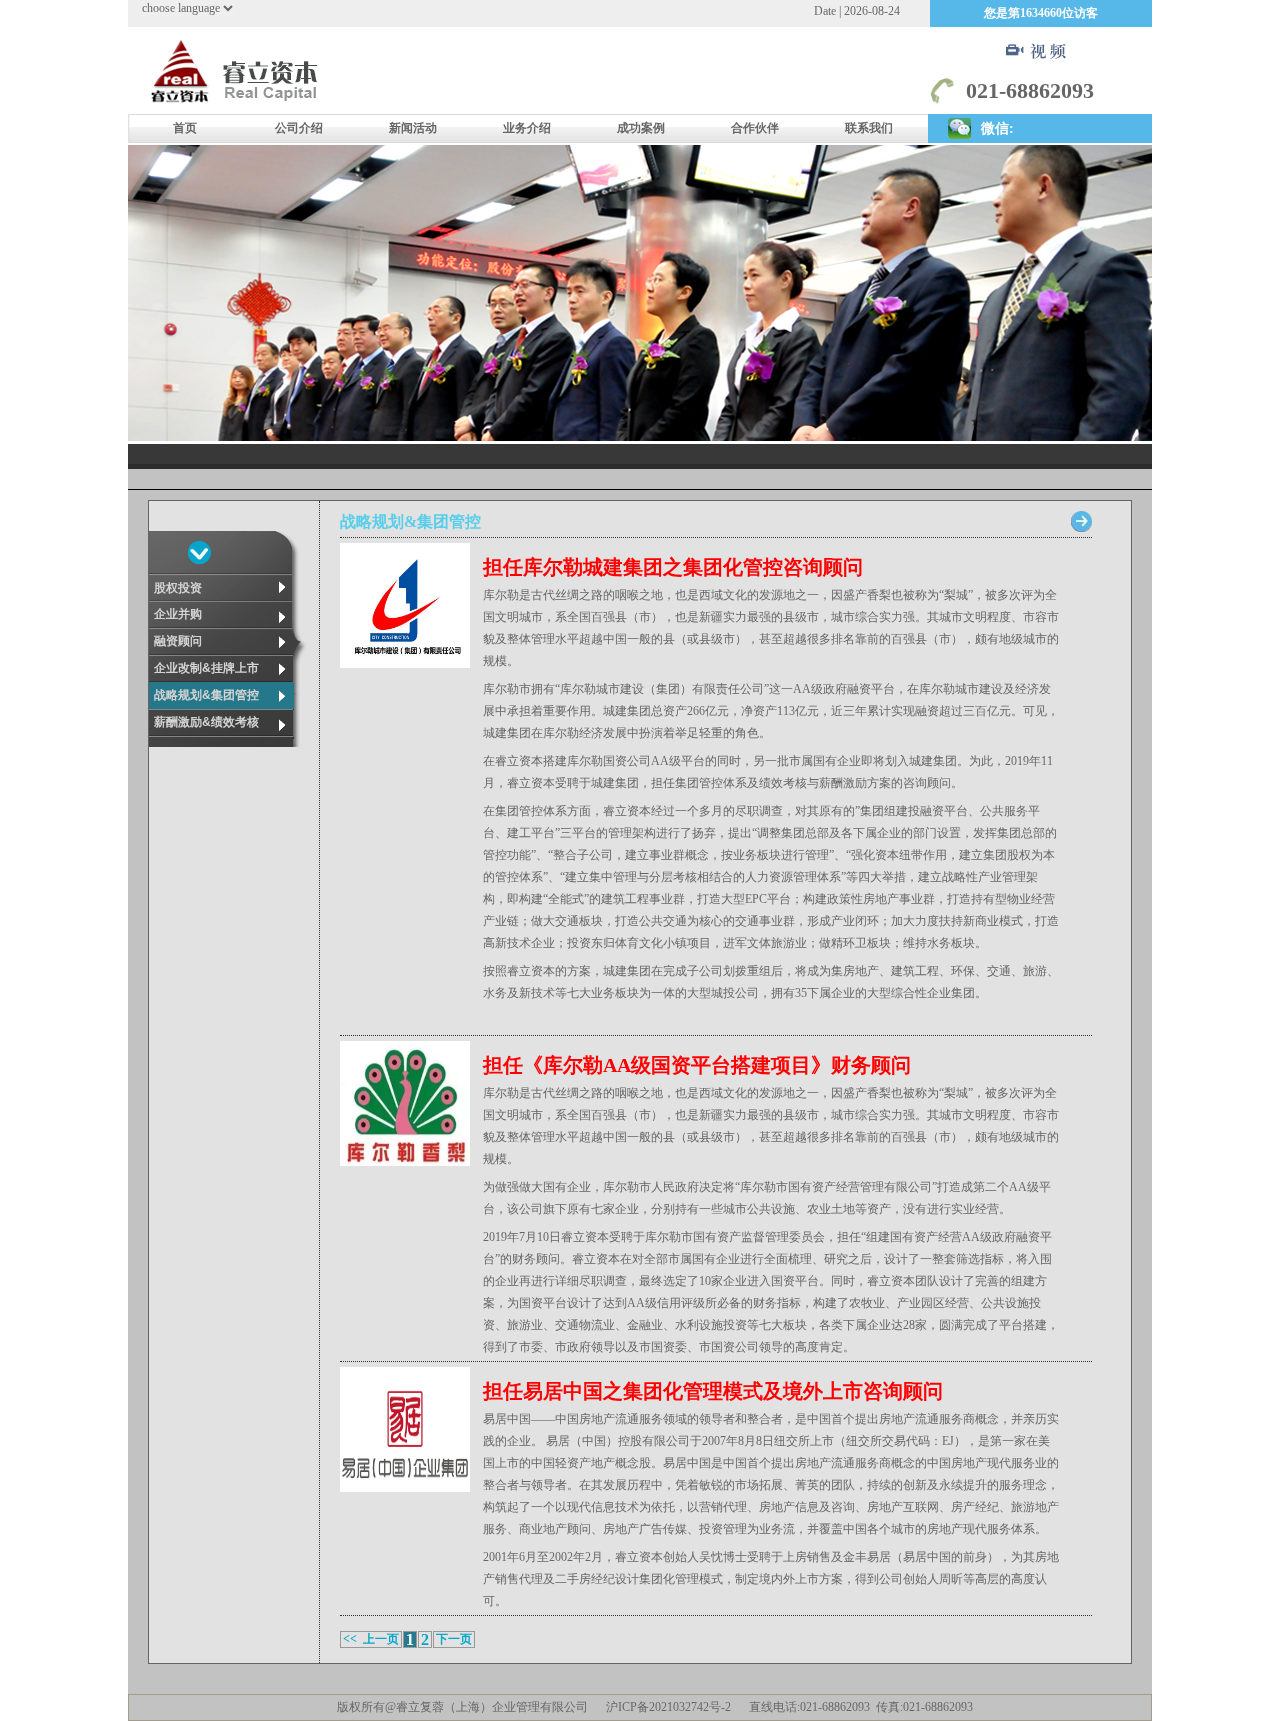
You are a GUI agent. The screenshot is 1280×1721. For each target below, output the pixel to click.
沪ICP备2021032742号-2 (668, 1707)
